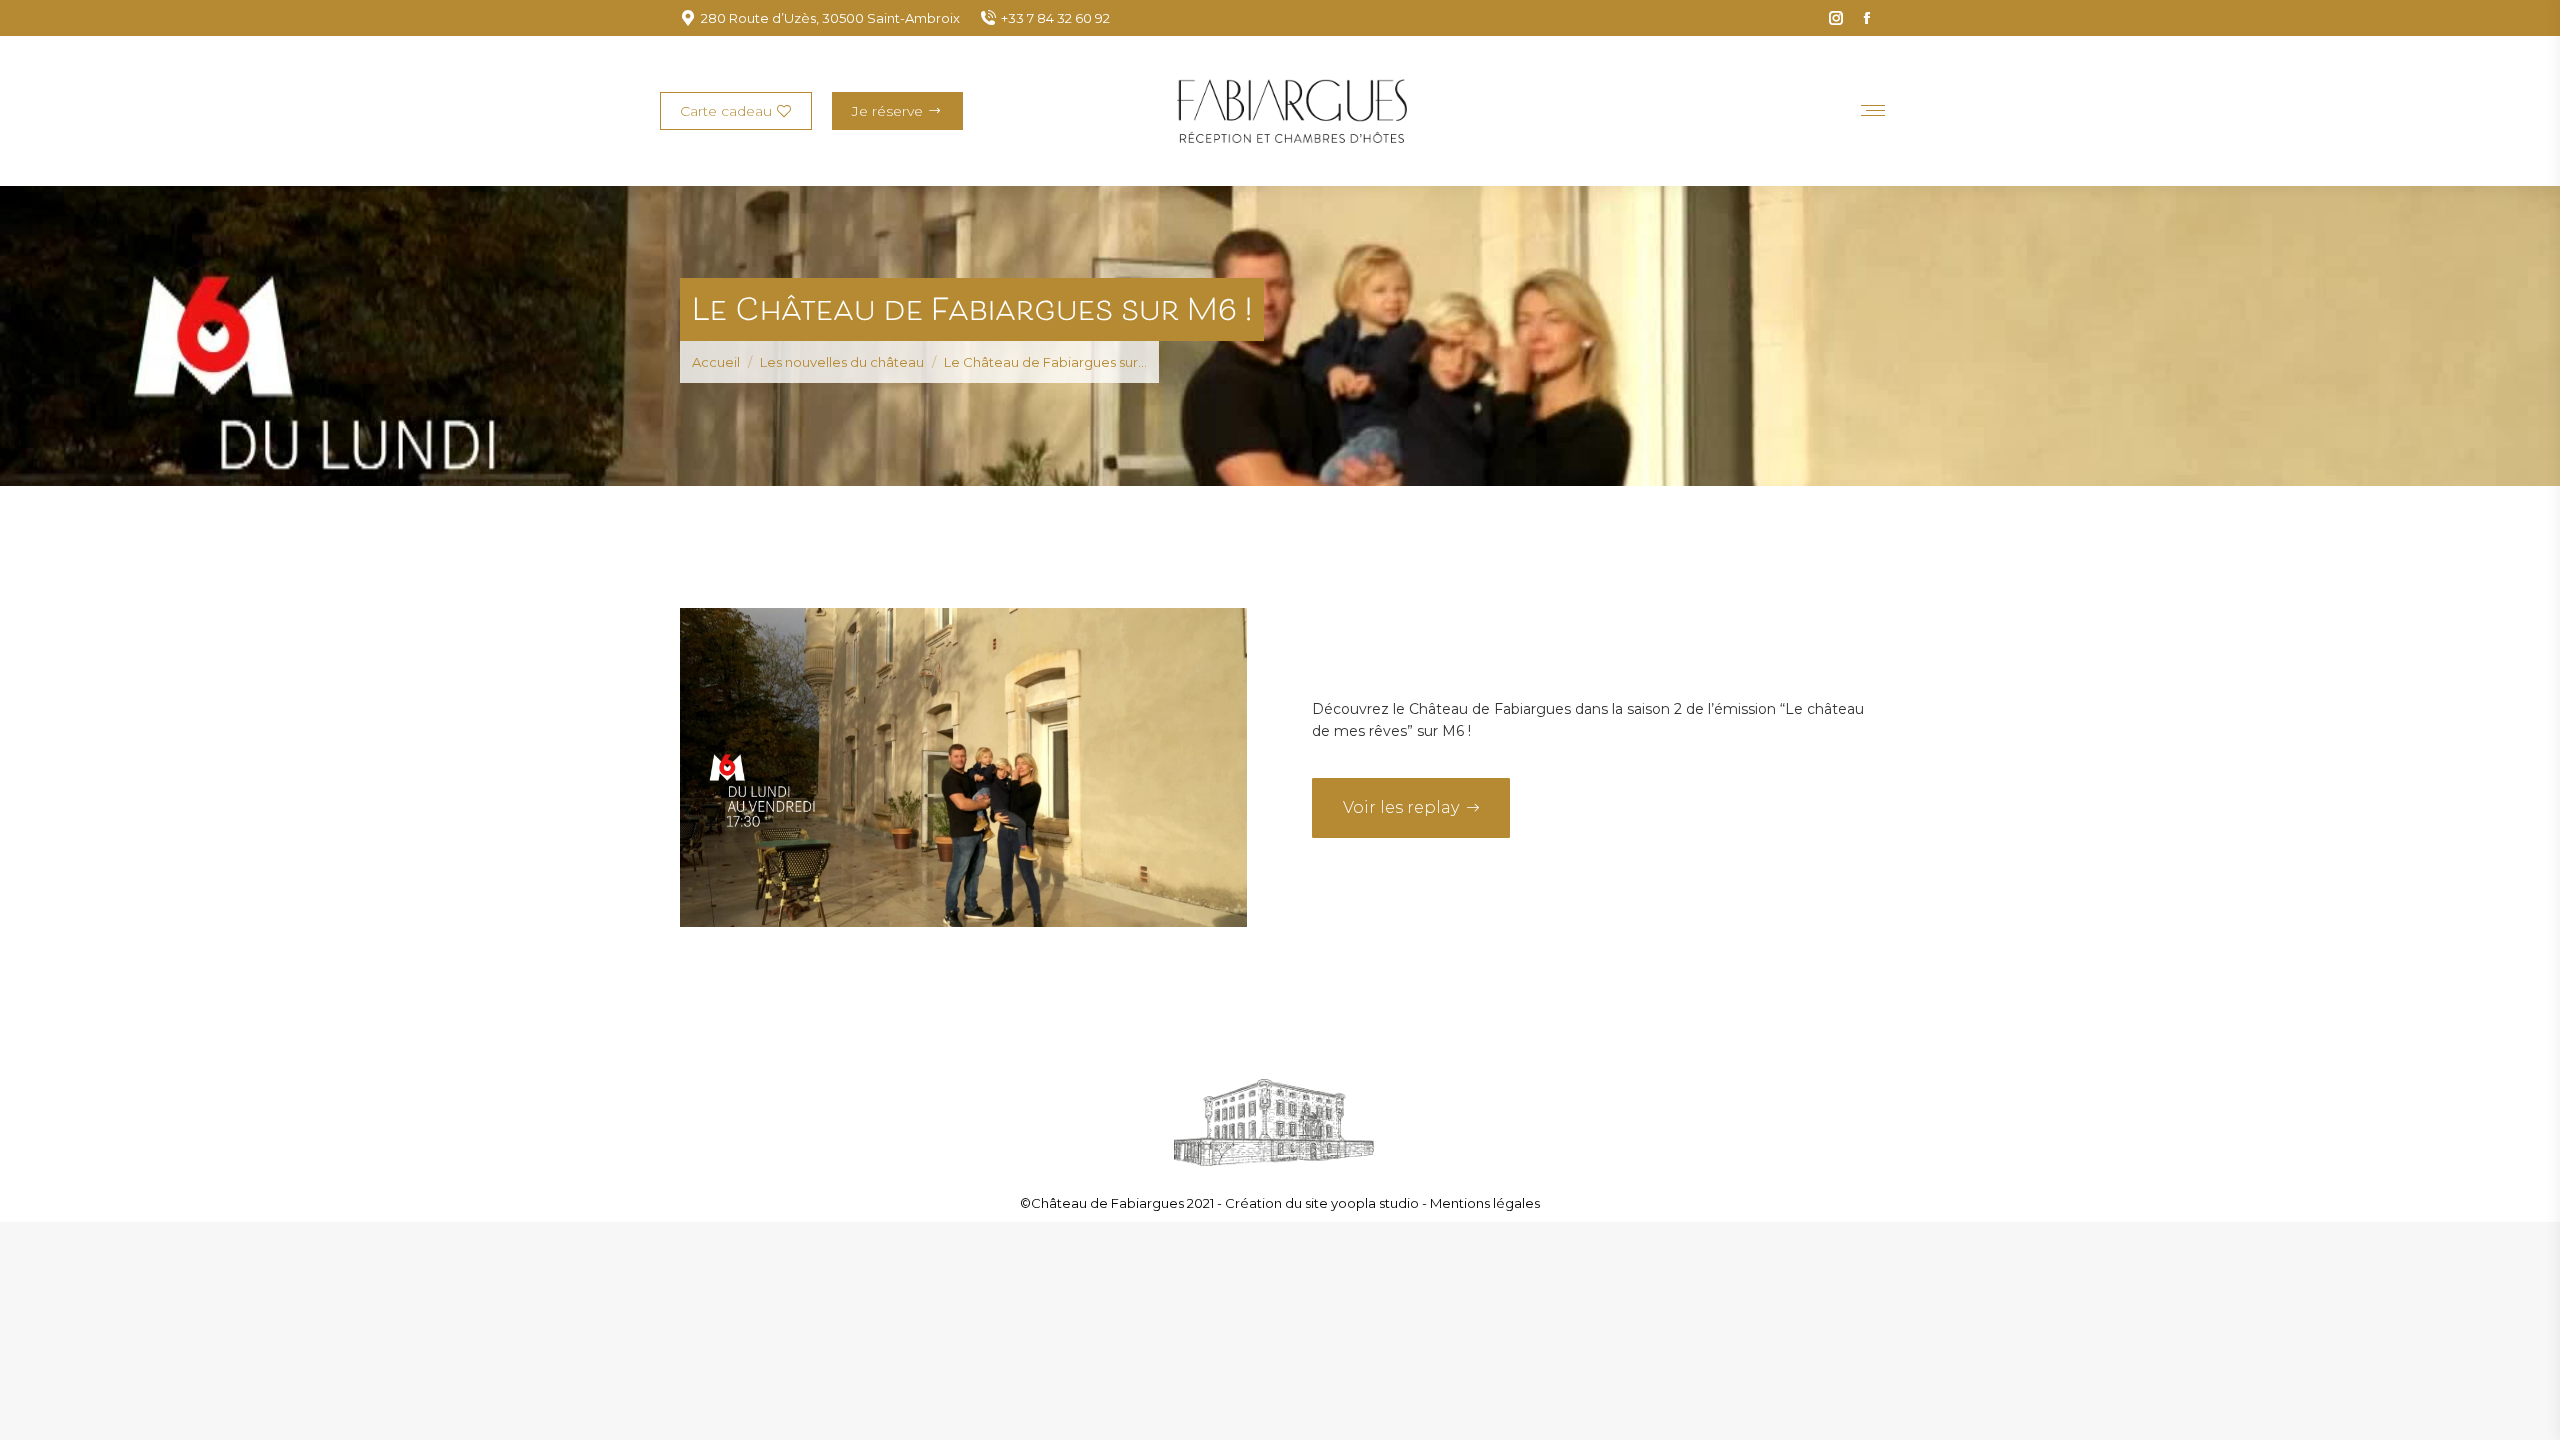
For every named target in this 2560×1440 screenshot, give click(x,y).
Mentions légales (1485, 1203)
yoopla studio (1376, 1203)
